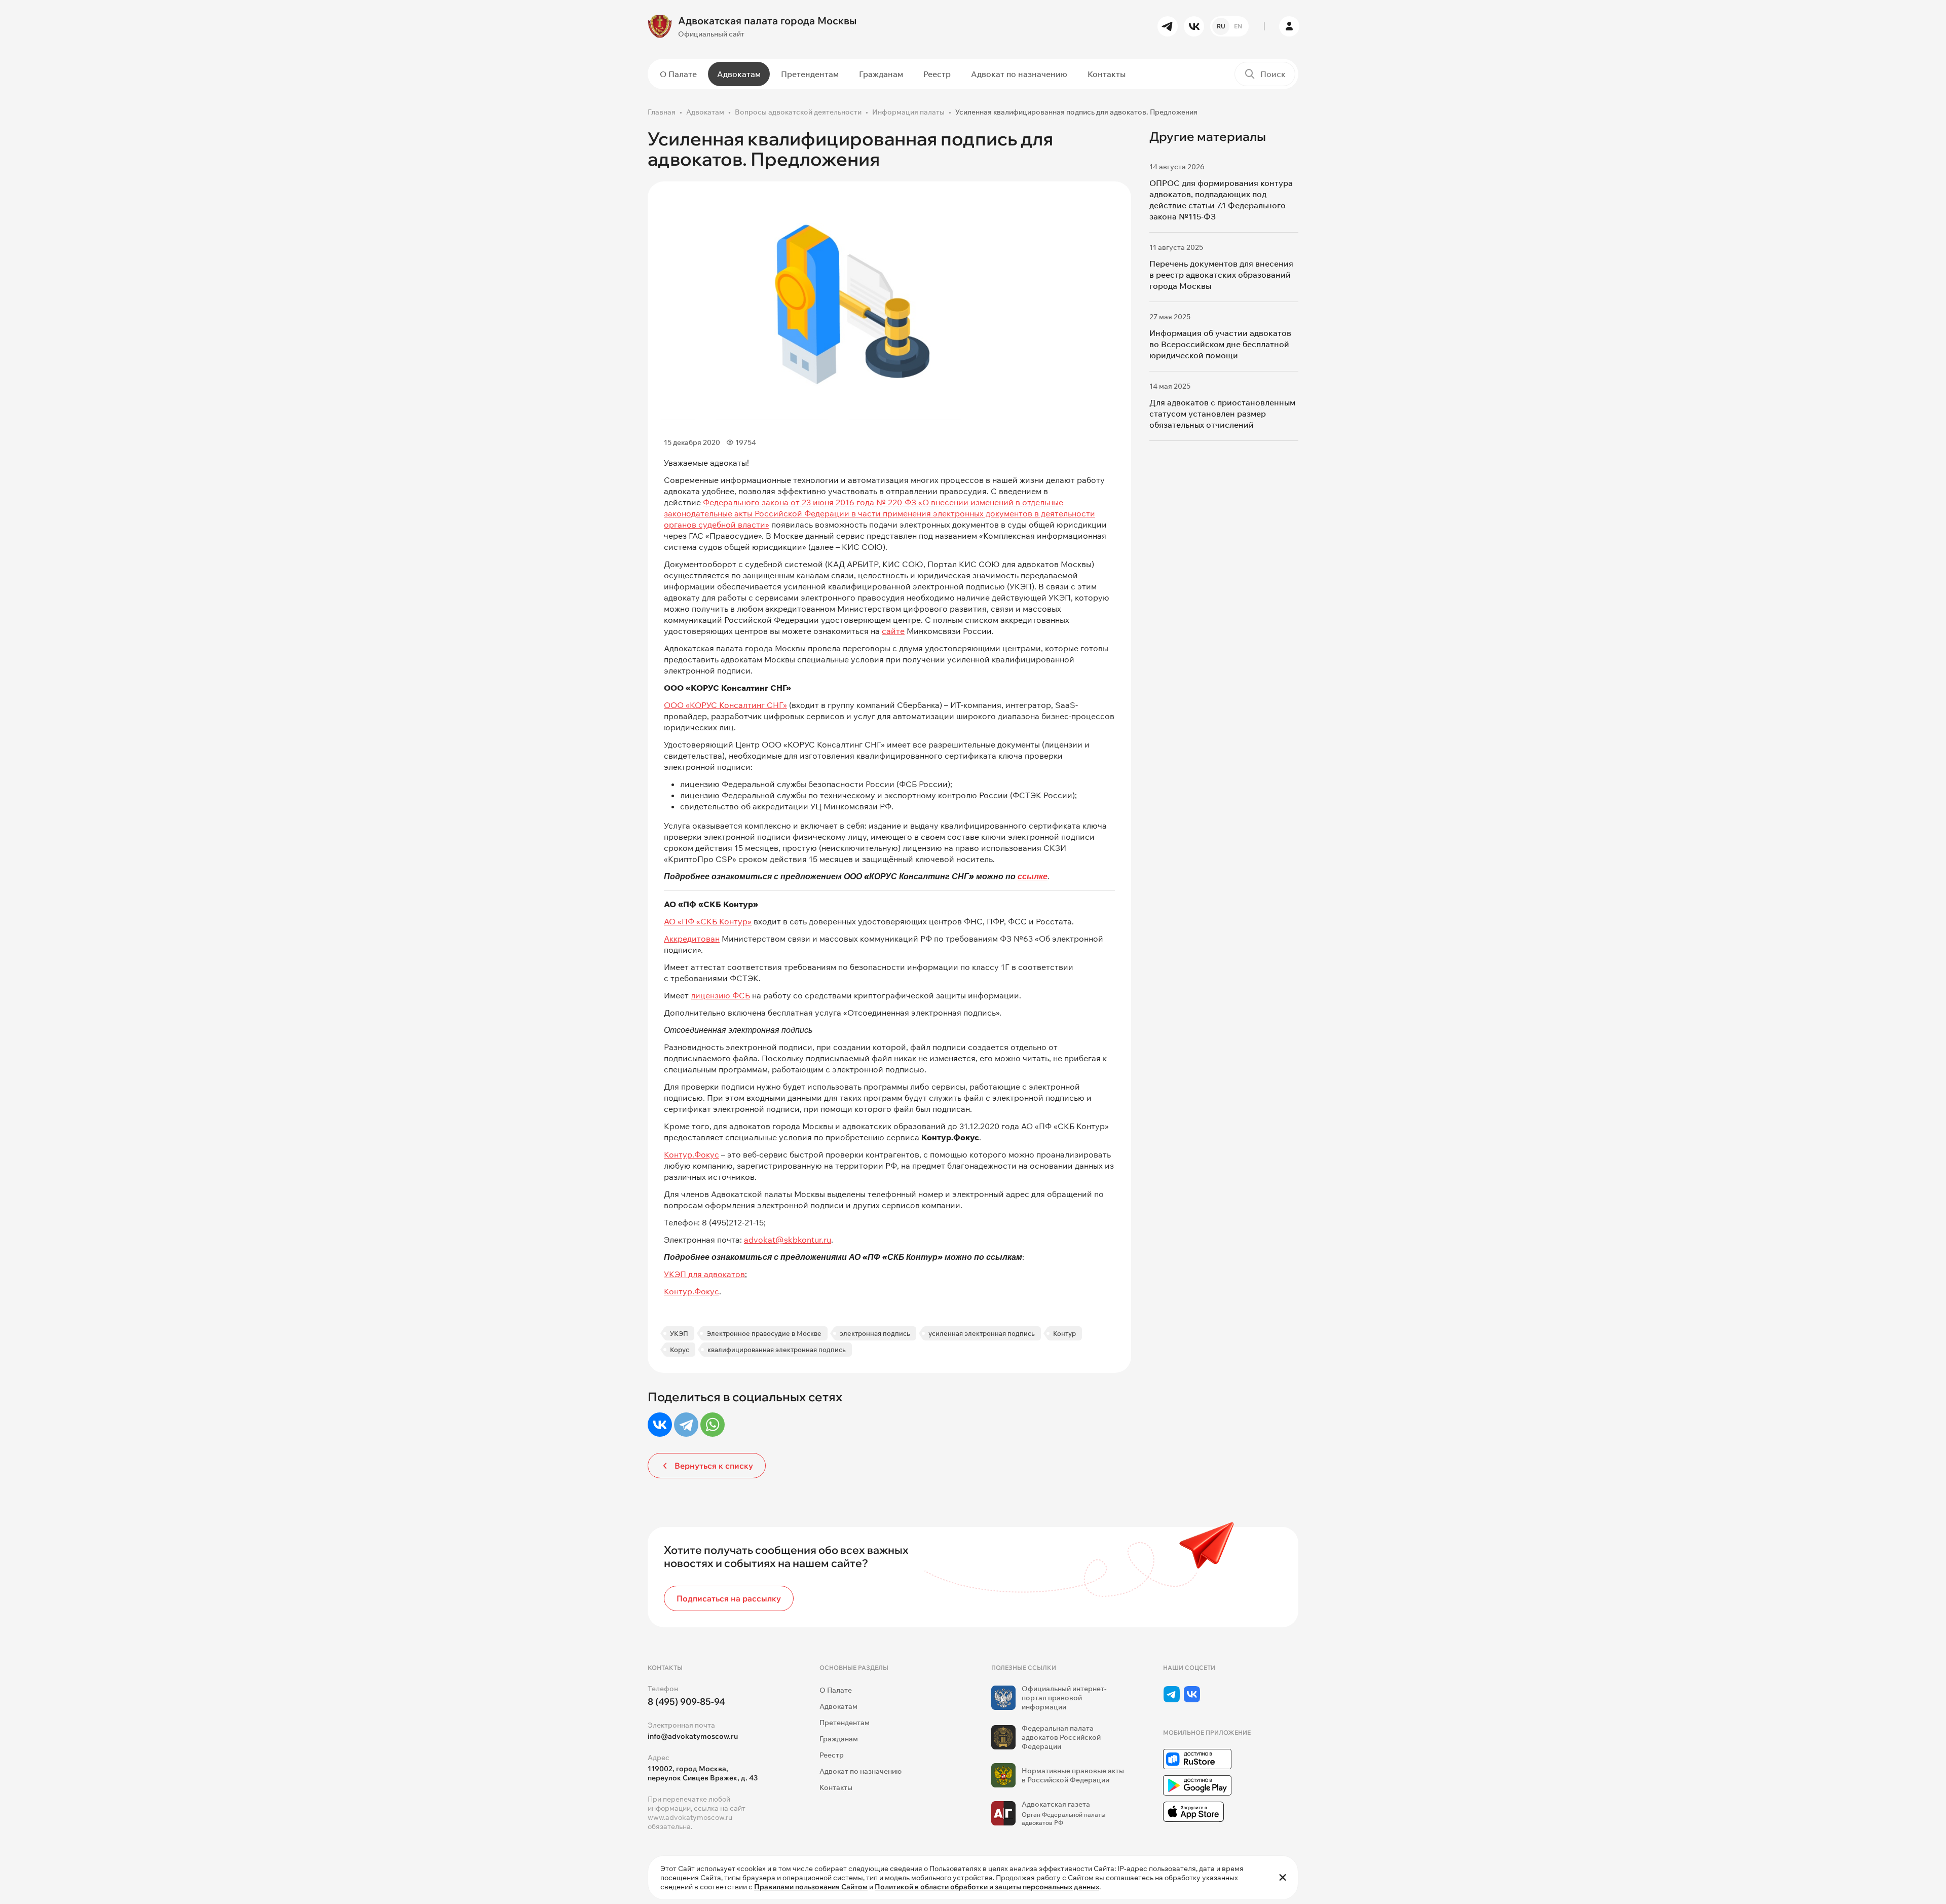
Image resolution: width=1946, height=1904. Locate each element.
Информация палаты (908, 112)
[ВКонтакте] (660, 1425)
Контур (1064, 1333)
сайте (893, 631)
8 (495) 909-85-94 (686, 1702)
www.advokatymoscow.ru (690, 1817)
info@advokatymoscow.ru (693, 1736)
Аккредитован (692, 939)
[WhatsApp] (713, 1425)
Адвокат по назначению (1019, 74)
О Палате (678, 74)
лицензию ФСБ (720, 995)
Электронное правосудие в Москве (764, 1333)
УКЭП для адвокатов (704, 1274)
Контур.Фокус (691, 1154)
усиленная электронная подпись (982, 1333)
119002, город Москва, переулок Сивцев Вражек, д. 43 (703, 1773)
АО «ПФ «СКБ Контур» (708, 921)
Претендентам (810, 74)
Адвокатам (739, 74)
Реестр (937, 74)
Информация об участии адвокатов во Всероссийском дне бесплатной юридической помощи (1220, 344)
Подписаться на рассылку (729, 1598)
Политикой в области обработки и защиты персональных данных (987, 1887)
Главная (662, 112)
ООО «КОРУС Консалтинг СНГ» (725, 705)
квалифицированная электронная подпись (777, 1350)
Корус (680, 1350)
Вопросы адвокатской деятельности (798, 112)
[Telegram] (686, 1425)
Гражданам (881, 74)
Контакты (1107, 74)
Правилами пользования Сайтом (811, 1887)
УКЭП (679, 1333)
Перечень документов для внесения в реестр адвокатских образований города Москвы (1221, 275)
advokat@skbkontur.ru (788, 1240)
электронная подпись (875, 1333)
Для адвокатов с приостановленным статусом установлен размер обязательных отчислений (1222, 414)
